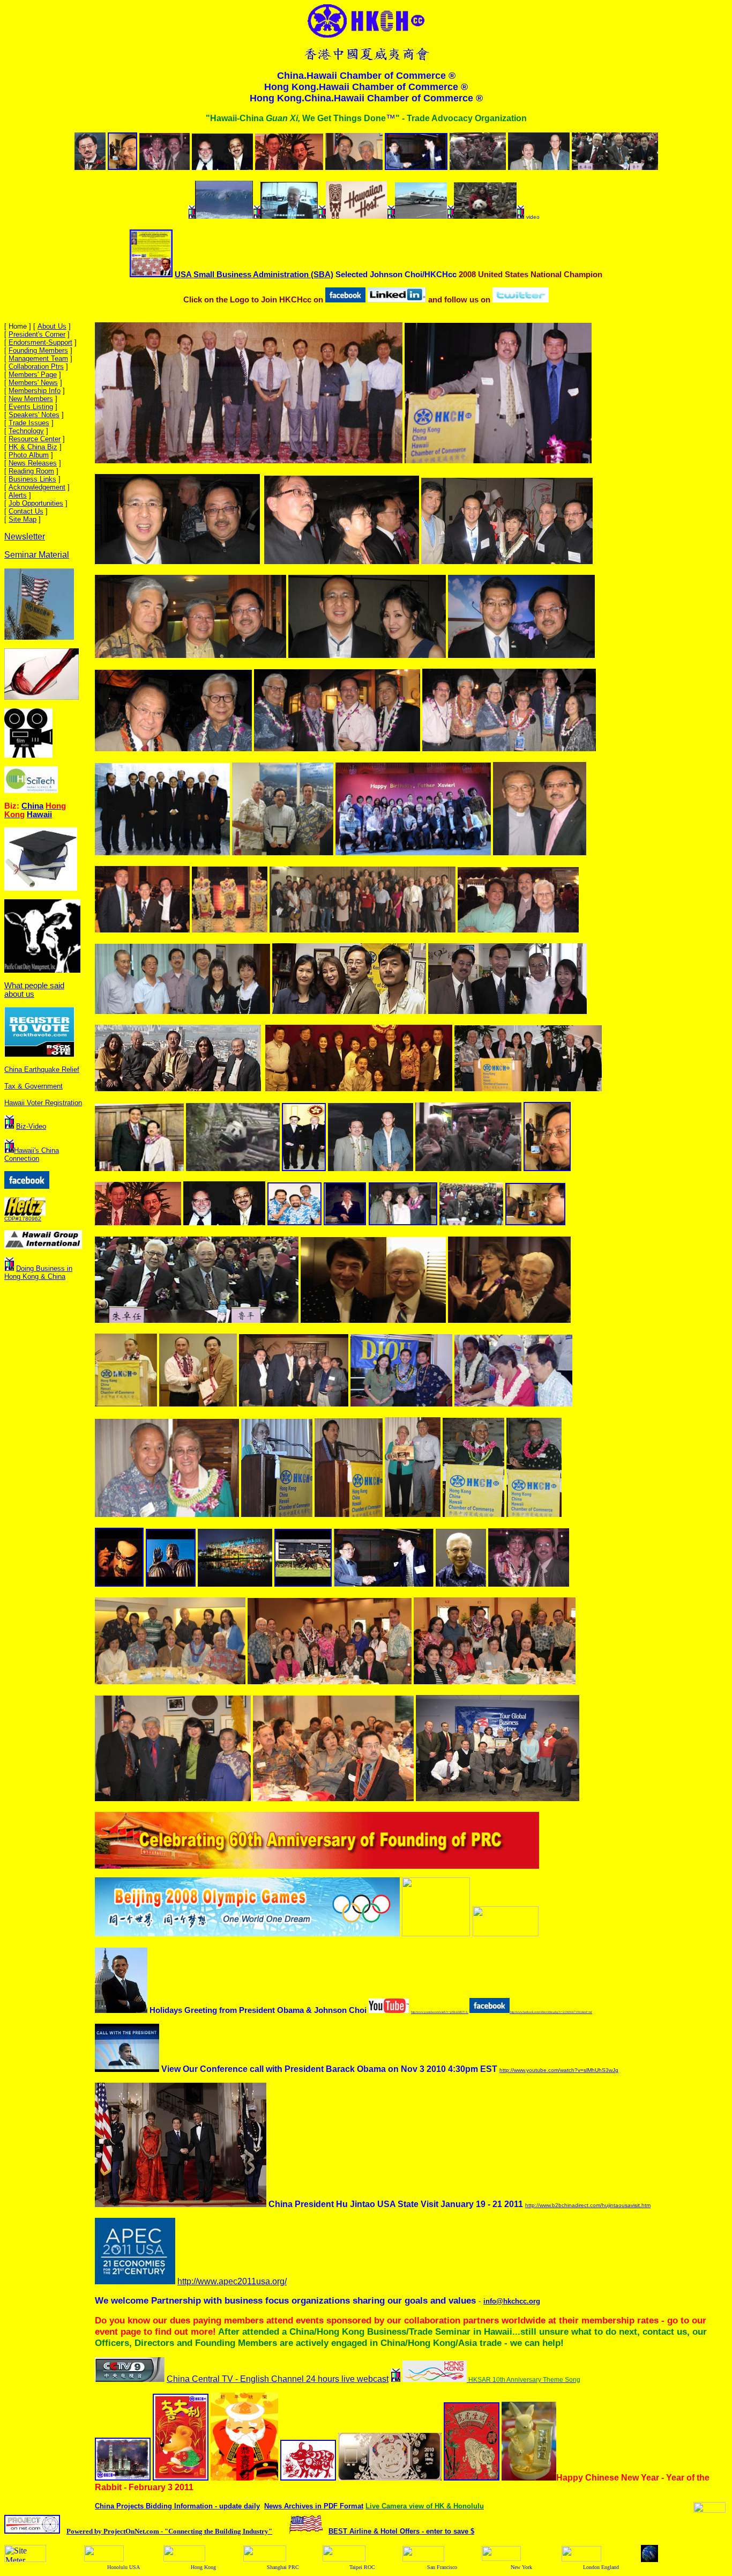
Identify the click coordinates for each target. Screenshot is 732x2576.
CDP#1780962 (23, 1219)
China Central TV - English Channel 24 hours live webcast (278, 2379)
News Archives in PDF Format (314, 2506)
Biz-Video (31, 1126)
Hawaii (39, 815)
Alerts (18, 495)
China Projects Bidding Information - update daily (177, 2506)
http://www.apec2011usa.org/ (232, 2281)
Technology (26, 431)
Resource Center (35, 439)
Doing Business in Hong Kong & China (38, 1272)
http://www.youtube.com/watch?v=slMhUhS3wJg (559, 2070)
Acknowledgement (37, 487)
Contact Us (26, 511)
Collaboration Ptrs (36, 367)
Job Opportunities (36, 503)
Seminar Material (37, 555)
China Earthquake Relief (42, 1069)
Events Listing (31, 407)
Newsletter (25, 536)
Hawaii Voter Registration (43, 1103)
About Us (52, 326)
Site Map (23, 519)
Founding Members (38, 350)
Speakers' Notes (34, 415)
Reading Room (31, 471)
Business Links (32, 479)
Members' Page (33, 375)
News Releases (33, 463)
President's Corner (37, 334)
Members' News (33, 383)
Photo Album (29, 455)
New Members (31, 399)
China (32, 806)
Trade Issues (29, 423)
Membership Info (35, 391)
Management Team (38, 358)
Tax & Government (33, 1086)
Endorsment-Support (40, 342)
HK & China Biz (33, 447)
